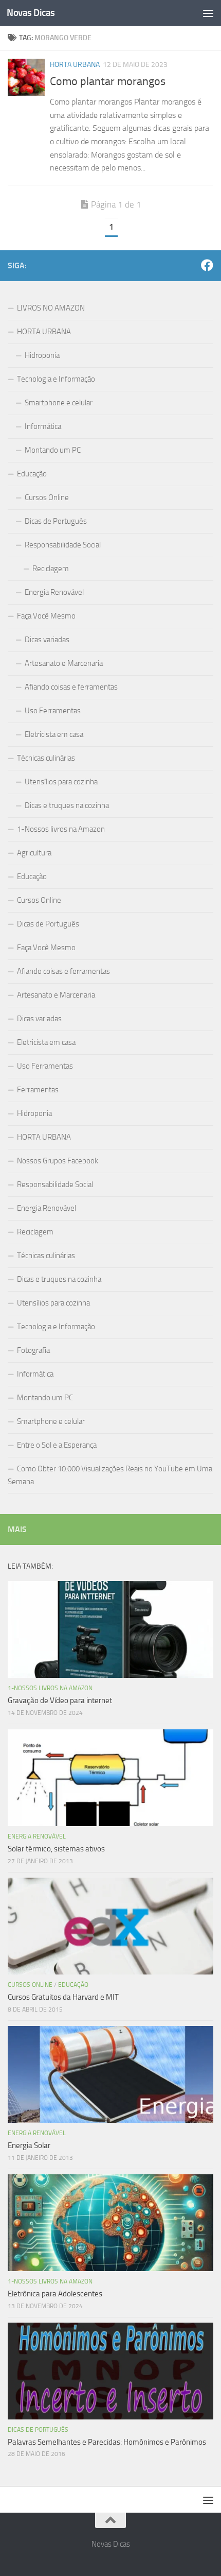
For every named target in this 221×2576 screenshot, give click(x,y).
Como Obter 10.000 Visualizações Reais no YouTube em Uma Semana (110, 1475)
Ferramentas (38, 1090)
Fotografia (33, 1350)
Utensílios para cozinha (61, 782)
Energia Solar (29, 2145)
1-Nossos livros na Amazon (61, 829)
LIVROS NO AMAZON (51, 308)
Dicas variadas (47, 640)
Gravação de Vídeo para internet (60, 1701)
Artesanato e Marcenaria (64, 663)
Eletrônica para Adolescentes (55, 2294)
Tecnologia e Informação (56, 379)
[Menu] (208, 13)
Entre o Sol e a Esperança (57, 1445)
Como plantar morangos (108, 81)
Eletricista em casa (54, 734)
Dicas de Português (56, 521)
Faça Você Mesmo (46, 616)
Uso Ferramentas (53, 711)
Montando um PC (53, 450)
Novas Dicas (31, 13)
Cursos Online (47, 497)
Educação (32, 474)
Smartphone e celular (59, 403)
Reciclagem (51, 569)
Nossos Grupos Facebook (58, 1161)
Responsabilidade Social (63, 545)
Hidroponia (42, 355)
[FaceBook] (207, 265)
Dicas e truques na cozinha (67, 805)
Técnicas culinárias (46, 758)
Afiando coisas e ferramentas (71, 687)
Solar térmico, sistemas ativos (56, 1849)
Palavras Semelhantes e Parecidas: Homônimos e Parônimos (107, 2442)
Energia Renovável (54, 592)
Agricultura (34, 853)
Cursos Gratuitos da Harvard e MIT (63, 1997)
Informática (43, 426)
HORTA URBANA (75, 65)
